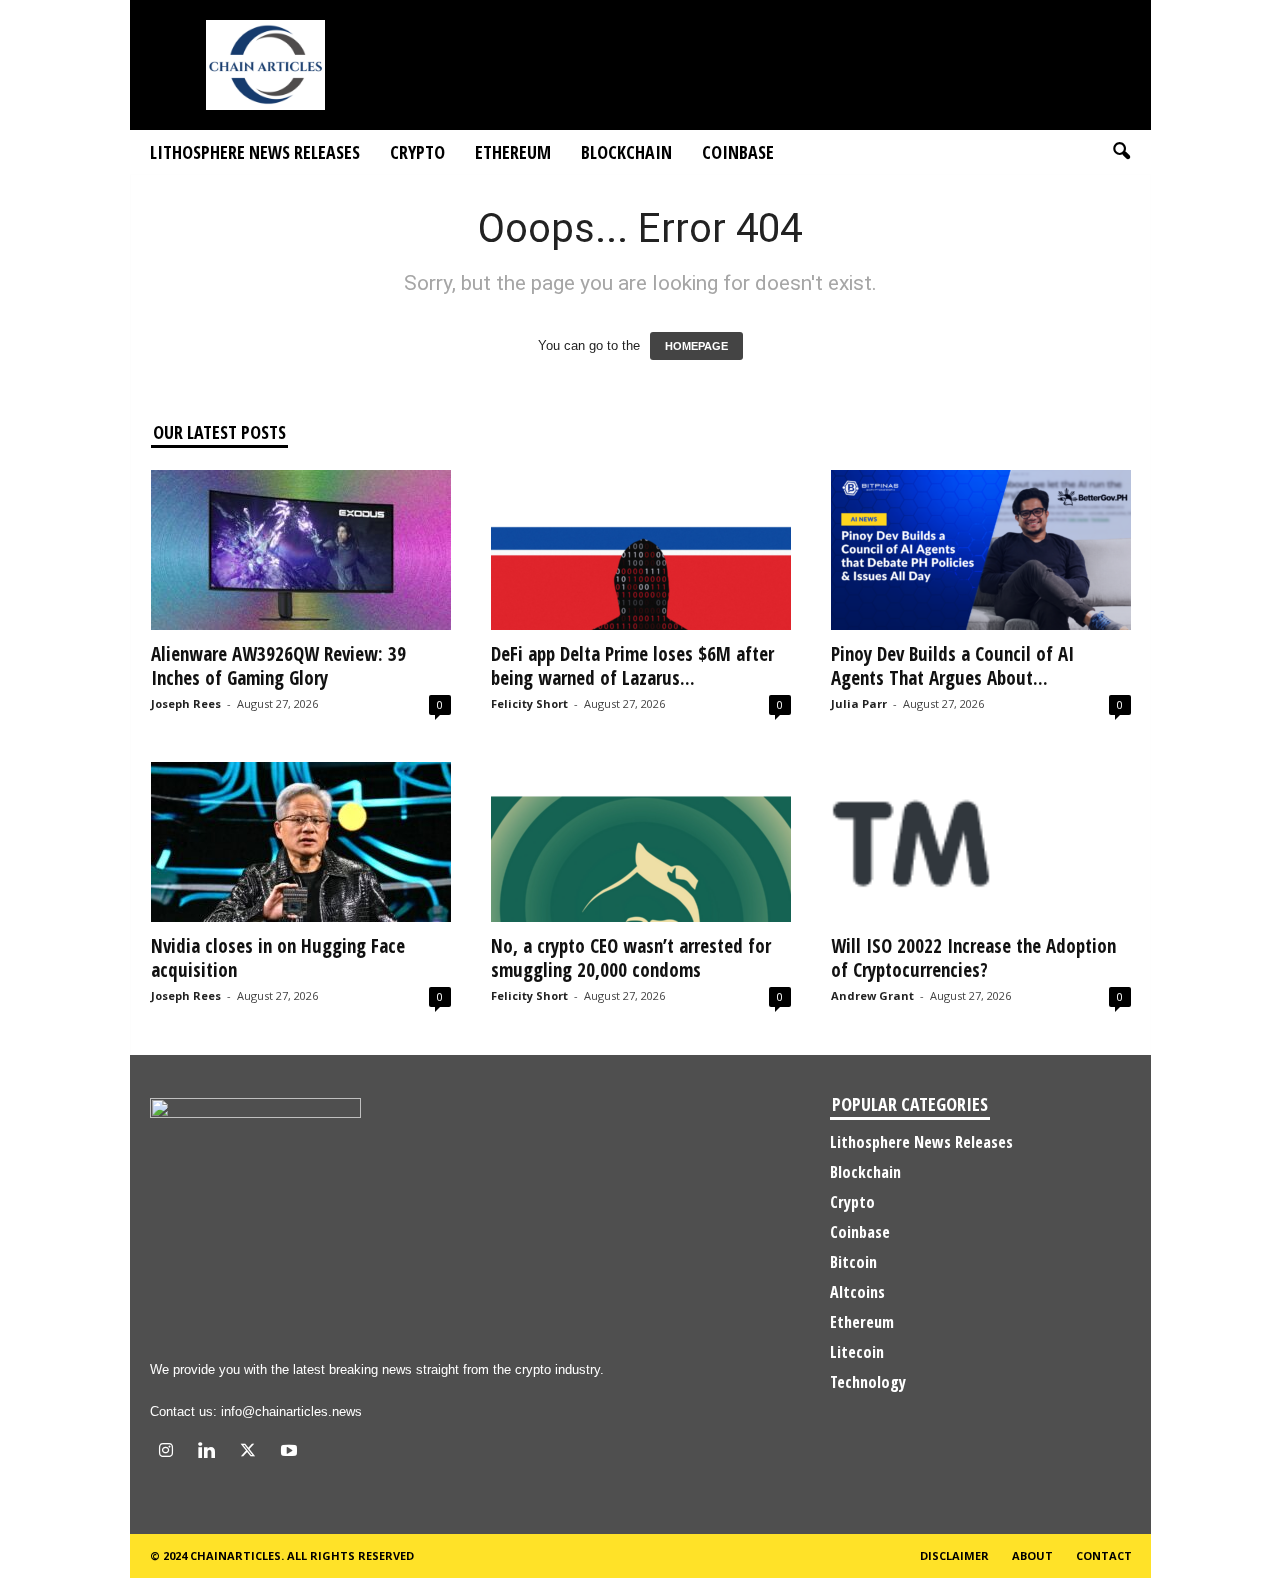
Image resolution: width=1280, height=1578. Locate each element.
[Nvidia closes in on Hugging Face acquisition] (301, 842)
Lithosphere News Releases (255, 152)
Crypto (417, 152)
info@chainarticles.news (291, 1411)
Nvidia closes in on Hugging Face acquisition (278, 958)
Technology (868, 1382)
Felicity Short (529, 703)
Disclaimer (954, 1555)
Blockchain (626, 152)
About (1032, 1555)
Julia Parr (859, 703)
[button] (1121, 152)
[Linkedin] (211, 1452)
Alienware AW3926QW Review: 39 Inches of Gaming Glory (278, 666)
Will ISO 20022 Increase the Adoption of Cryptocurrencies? (973, 958)
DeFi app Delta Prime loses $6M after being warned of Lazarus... (632, 666)
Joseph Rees (186, 703)
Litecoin (857, 1352)
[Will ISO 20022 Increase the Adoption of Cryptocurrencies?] (981, 842)
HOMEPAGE (696, 346)
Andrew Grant (872, 995)
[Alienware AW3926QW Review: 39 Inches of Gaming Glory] (301, 550)
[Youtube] (291, 1452)
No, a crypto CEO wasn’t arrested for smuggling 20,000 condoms (631, 958)
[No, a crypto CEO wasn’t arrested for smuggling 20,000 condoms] (641, 842)
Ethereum (513, 152)
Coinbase (738, 152)
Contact (1104, 1555)
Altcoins (857, 1292)
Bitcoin (853, 1262)
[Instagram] (170, 1452)
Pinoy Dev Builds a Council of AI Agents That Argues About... (952, 666)
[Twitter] (252, 1452)
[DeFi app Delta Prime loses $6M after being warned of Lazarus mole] (641, 550)
